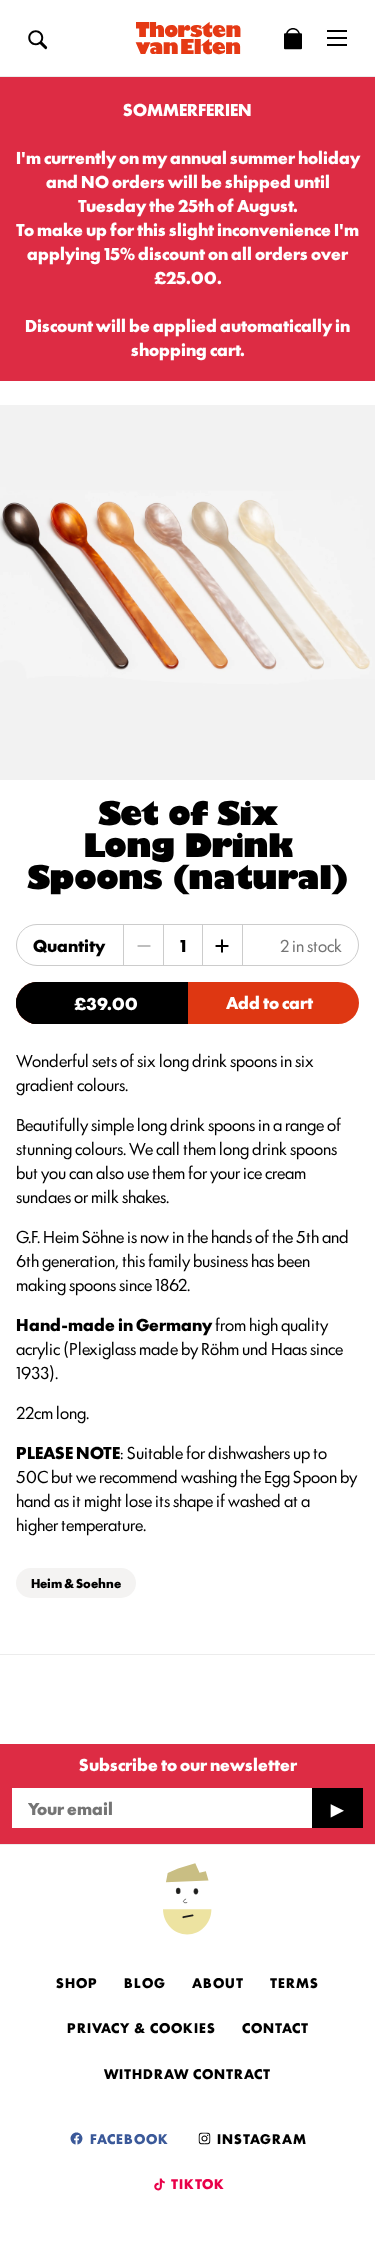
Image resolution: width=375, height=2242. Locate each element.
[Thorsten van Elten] (188, 38)
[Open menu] (337, 38)
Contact (275, 2027)
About (218, 1982)
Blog (145, 1982)
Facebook (127, 2138)
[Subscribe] (337, 1808)
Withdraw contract (187, 2073)
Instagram (260, 2138)
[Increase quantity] (222, 945)
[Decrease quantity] (144, 945)
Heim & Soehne (76, 1582)
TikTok (196, 2183)
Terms (294, 1982)
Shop (77, 1982)
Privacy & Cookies (141, 2027)
